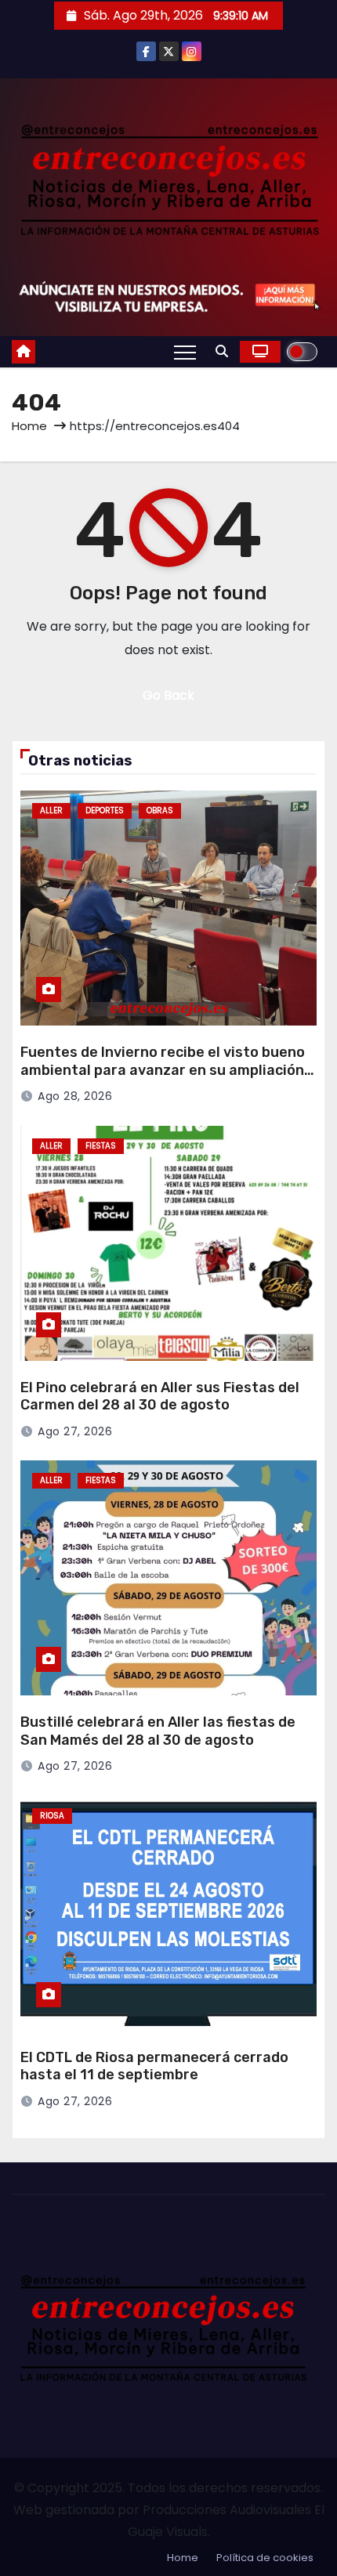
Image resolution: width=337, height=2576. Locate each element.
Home (29, 426)
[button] (222, 351)
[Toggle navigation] (185, 352)
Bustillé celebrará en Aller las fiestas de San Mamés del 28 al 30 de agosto (158, 1731)
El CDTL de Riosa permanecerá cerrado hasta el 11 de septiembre (154, 2066)
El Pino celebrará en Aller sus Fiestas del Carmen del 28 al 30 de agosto (160, 1397)
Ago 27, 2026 (75, 1431)
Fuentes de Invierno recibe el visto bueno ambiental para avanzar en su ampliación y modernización (168, 1070)
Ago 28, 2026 (75, 1096)
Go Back (168, 695)
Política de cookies (265, 2558)
